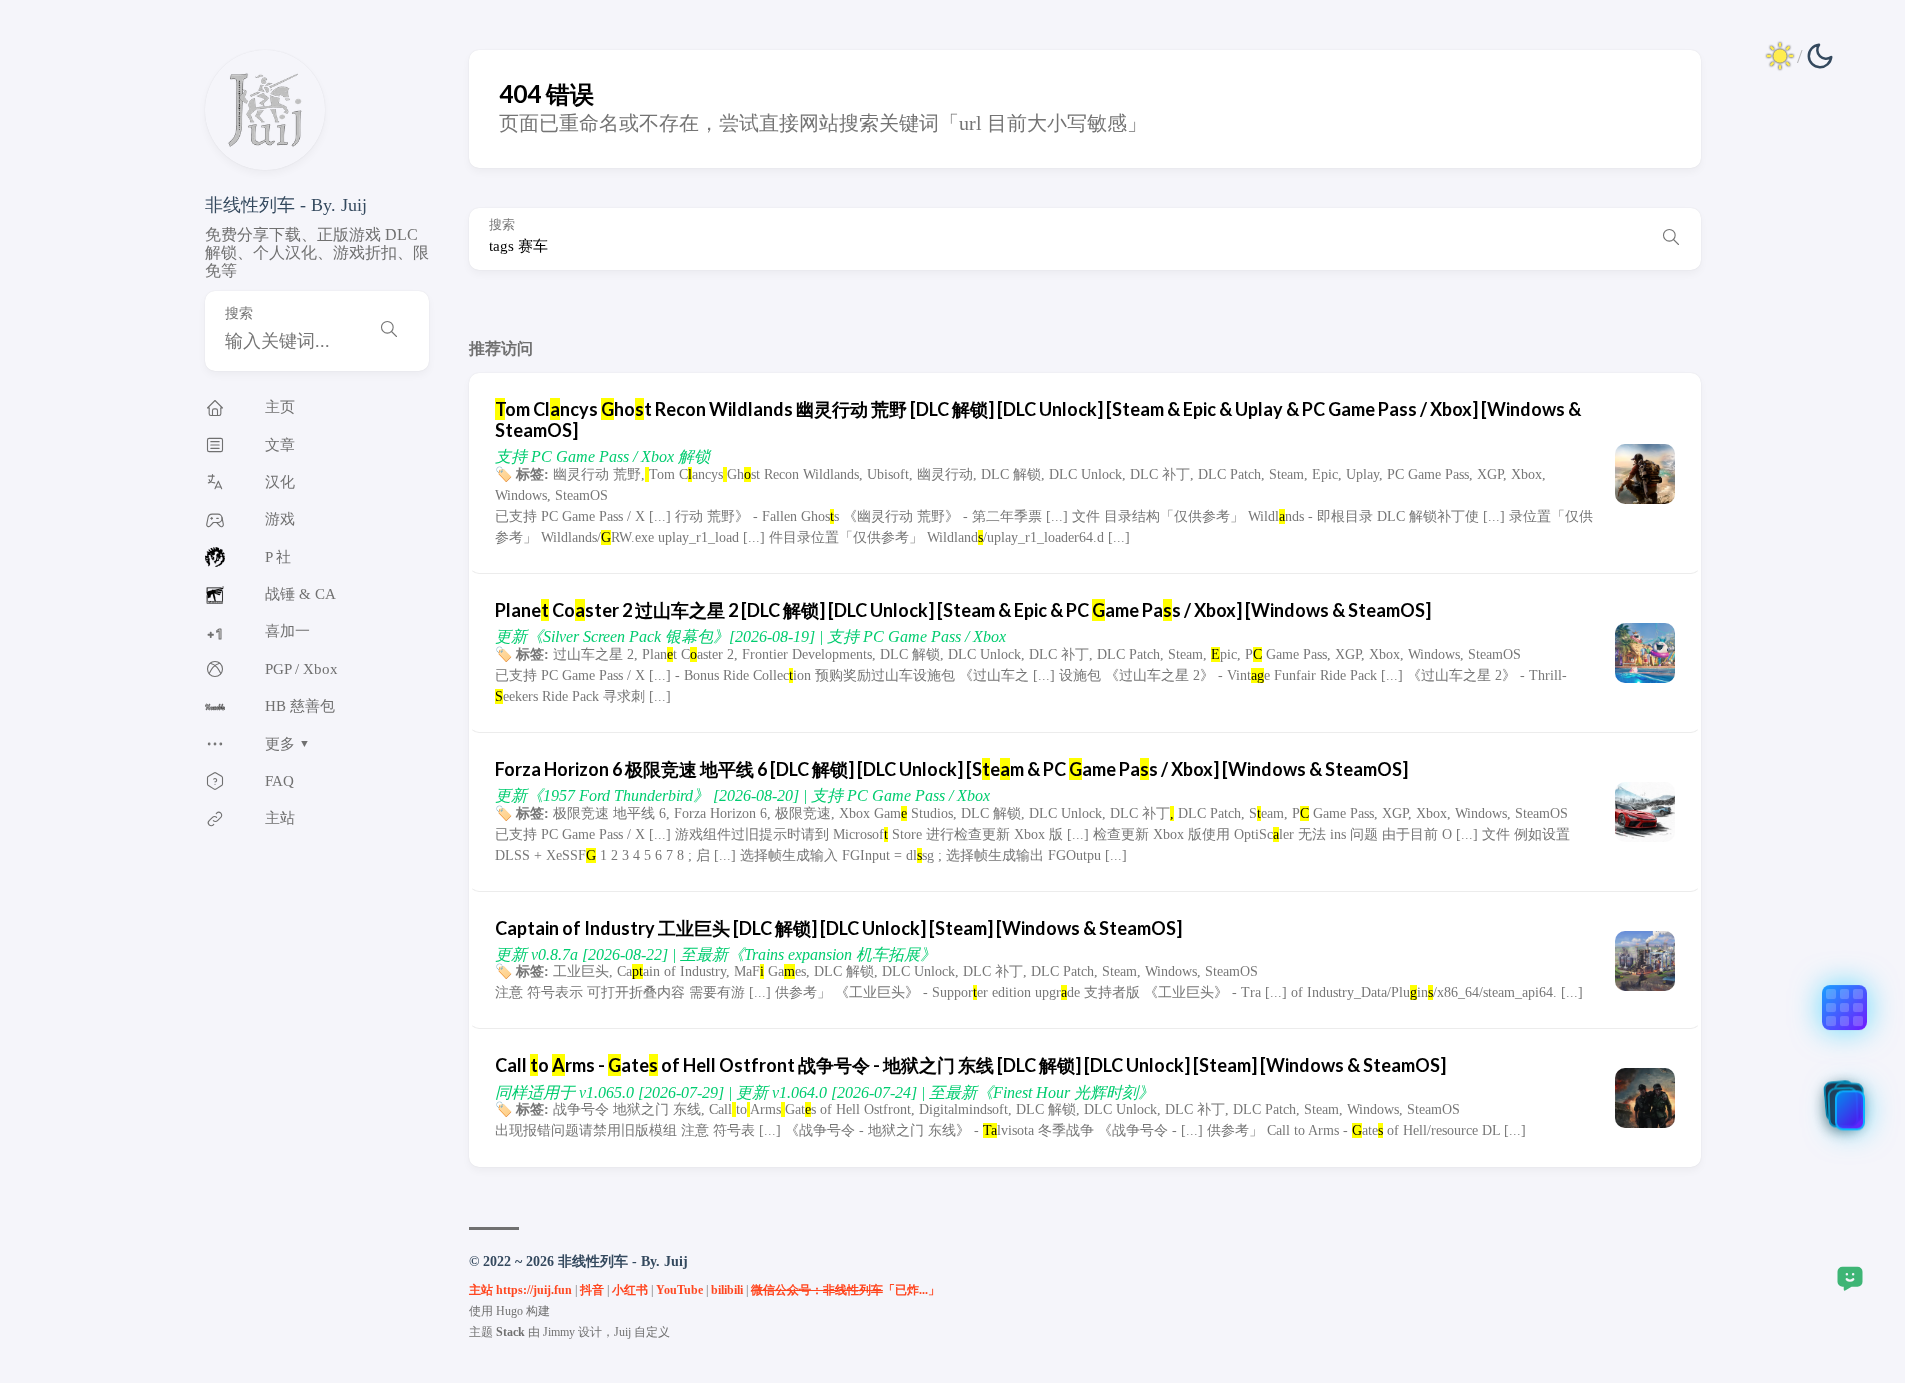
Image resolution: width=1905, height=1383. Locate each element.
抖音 (592, 1290)
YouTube (679, 1290)
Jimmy (559, 1332)
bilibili (727, 1290)
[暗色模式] (1800, 56)
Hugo (509, 1311)
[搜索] (389, 331)
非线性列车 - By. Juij (286, 205)
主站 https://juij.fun (520, 1290)
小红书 (630, 1290)
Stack (510, 1332)
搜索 (239, 313)
